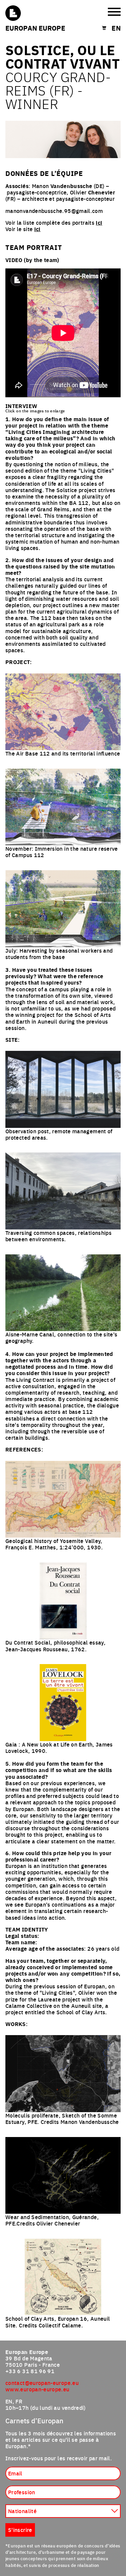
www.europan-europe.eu (37, 2389)
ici (99, 223)
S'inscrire (20, 2530)
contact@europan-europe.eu (42, 2383)
